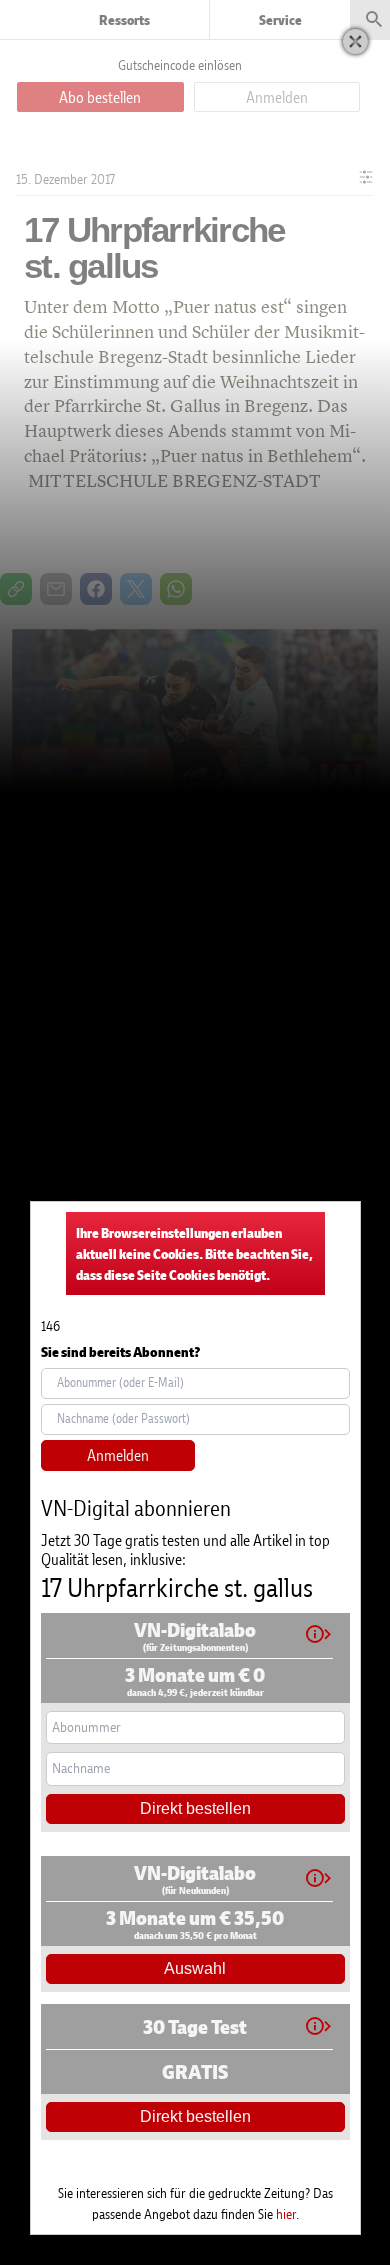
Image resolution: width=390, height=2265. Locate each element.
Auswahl (195, 1968)
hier (286, 2213)
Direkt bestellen (195, 1808)
